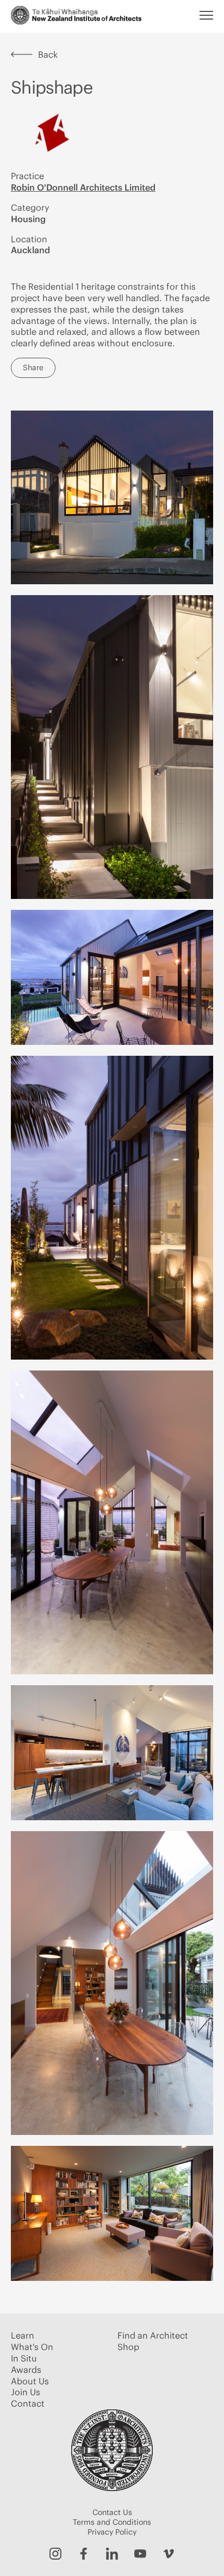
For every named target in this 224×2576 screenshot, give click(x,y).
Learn (23, 2335)
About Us (30, 2381)
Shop (128, 2347)
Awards (26, 2370)
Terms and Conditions (112, 2522)
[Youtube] (140, 2554)
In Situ (24, 2358)
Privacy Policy (112, 2532)
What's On (32, 2347)
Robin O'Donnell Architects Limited (83, 187)
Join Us (26, 2392)
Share (33, 368)
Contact (28, 2403)
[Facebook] (84, 2554)
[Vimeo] (169, 2554)
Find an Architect (153, 2335)
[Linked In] (112, 2554)
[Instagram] (55, 2554)
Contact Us (112, 2512)
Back (48, 54)
